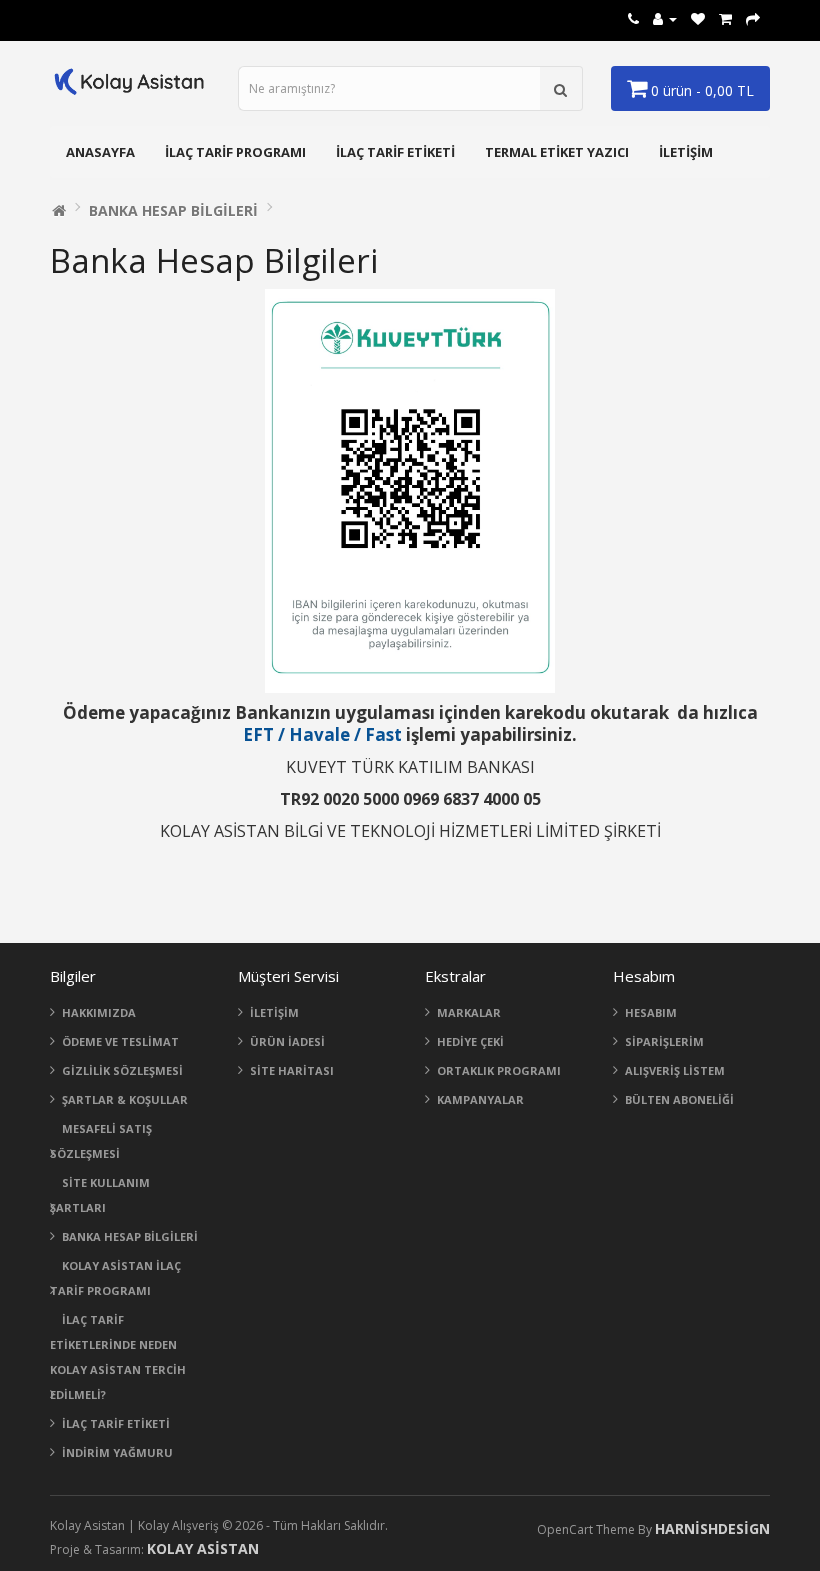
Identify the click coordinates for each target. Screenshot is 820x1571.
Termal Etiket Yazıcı (557, 152)
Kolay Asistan (203, 1548)
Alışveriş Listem (675, 1070)
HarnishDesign (712, 1528)
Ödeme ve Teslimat (120, 1041)
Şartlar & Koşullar (125, 1099)
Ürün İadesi (287, 1041)
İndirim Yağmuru (117, 1452)
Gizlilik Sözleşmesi (122, 1070)
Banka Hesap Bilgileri (173, 210)
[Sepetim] (725, 18)
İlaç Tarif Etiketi (395, 152)
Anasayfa (100, 152)
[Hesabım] (665, 18)
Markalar (469, 1012)
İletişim (686, 152)
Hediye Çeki (470, 1041)
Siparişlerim (664, 1041)
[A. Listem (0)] (698, 18)
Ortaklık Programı (499, 1070)
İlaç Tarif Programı (235, 152)
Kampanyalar (480, 1099)
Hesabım (651, 1012)
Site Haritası (292, 1070)
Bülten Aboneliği (679, 1099)
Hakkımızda (99, 1012)
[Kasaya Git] (753, 18)
